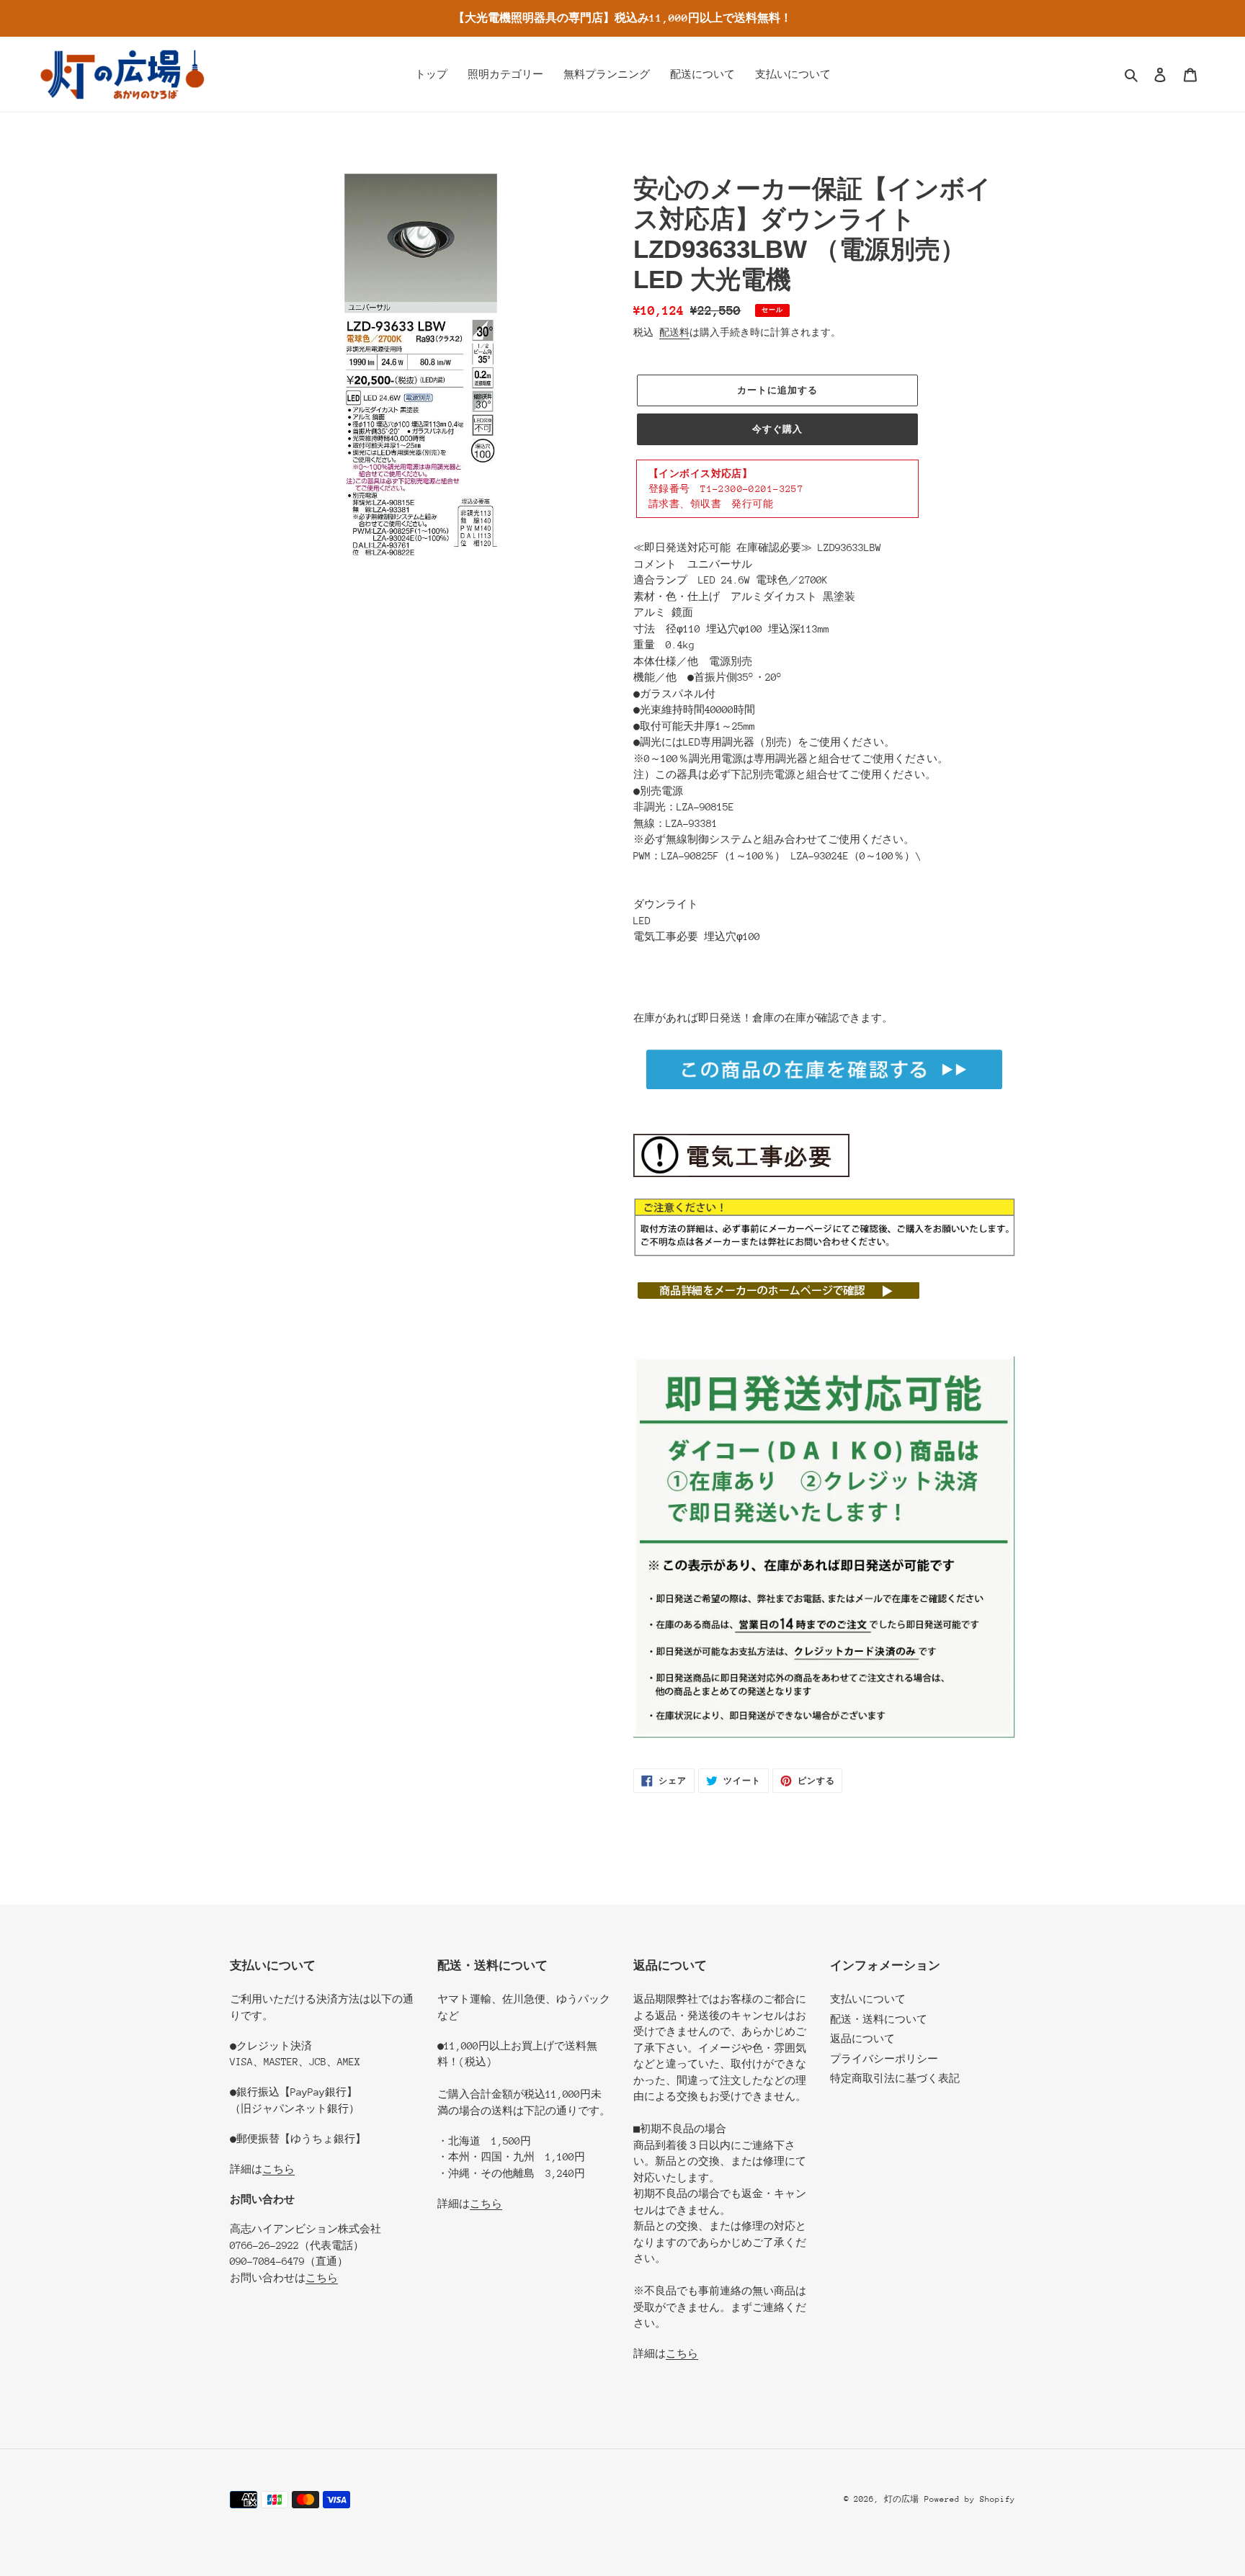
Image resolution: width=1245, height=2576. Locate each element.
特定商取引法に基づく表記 (895, 2078)
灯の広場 (901, 2499)
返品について (862, 2039)
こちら (278, 2169)
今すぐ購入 (777, 429)
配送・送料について (879, 2019)
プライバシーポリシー (884, 2059)
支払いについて (868, 1999)
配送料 (674, 332)
